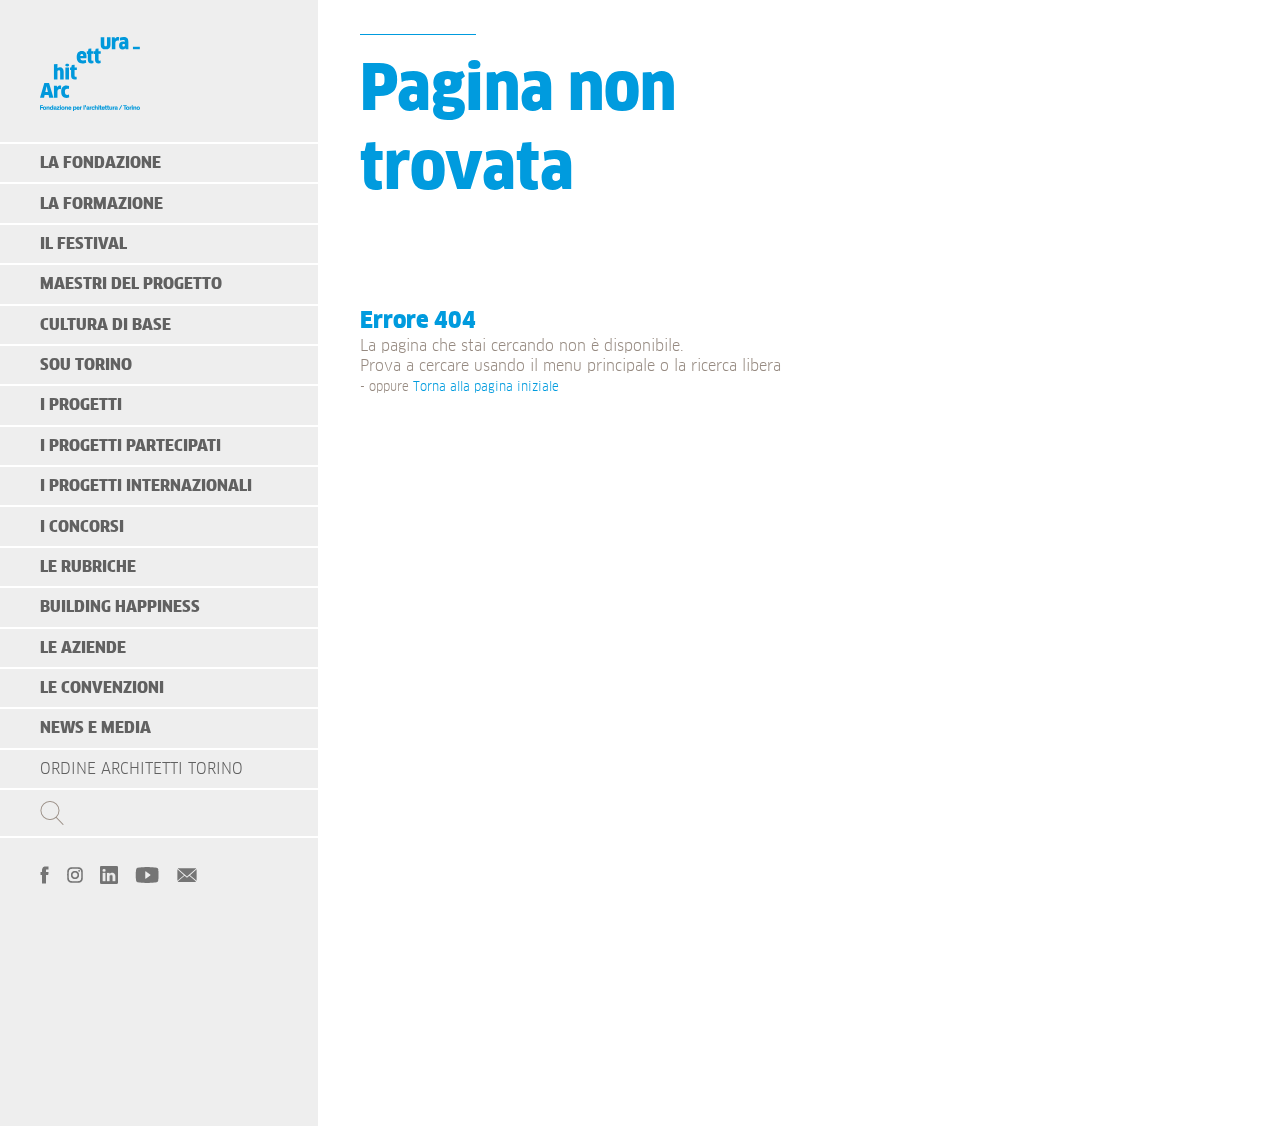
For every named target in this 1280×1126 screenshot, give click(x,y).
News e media (95, 728)
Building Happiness (120, 607)
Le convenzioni (102, 688)
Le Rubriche (88, 567)
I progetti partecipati (130, 446)
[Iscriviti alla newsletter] (187, 873)
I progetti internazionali (146, 486)
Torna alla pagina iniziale (486, 387)
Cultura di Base (105, 325)
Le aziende (83, 648)
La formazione (101, 204)
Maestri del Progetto (131, 284)
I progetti (81, 405)
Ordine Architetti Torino (141, 769)
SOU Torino (86, 365)
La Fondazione (100, 163)
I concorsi (82, 527)
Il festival (83, 244)
